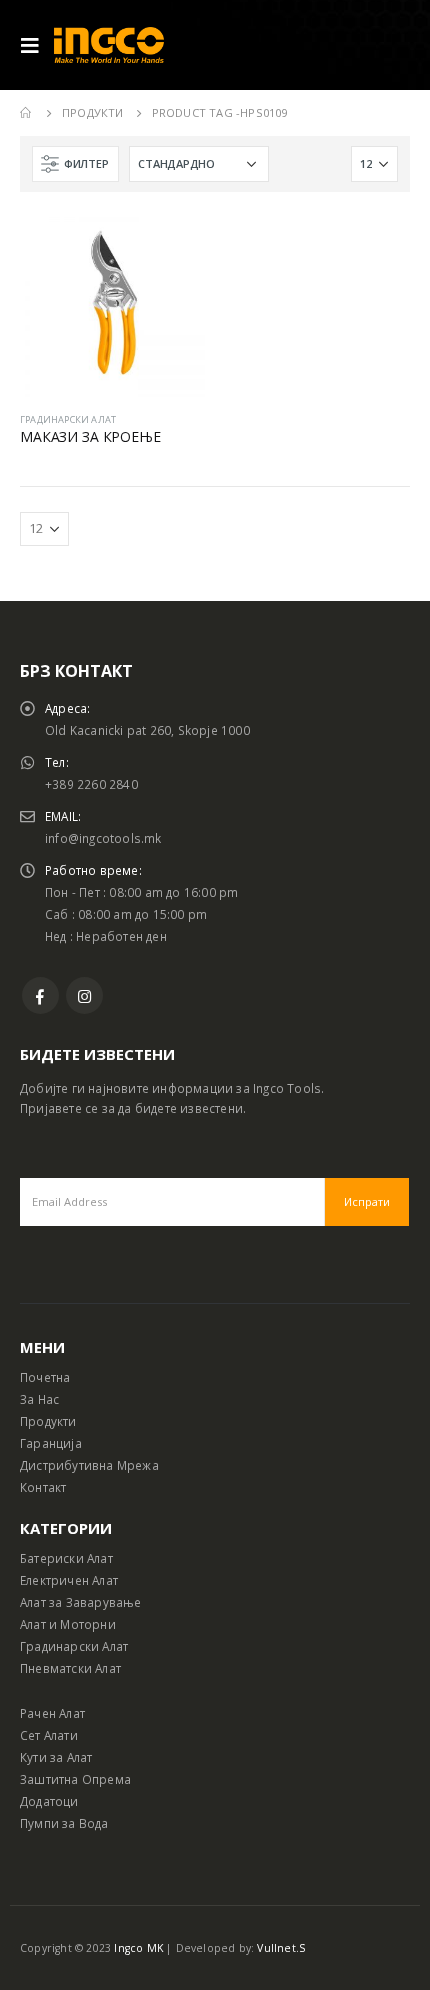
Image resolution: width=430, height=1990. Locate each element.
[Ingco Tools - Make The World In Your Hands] (109, 45)
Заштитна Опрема (75, 1779)
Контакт (43, 1487)
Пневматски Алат (70, 1668)
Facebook (40, 995)
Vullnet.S (281, 1948)
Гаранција (51, 1443)
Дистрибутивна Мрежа (89, 1465)
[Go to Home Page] (27, 113)
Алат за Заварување (81, 1602)
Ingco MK (138, 1948)
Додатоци (49, 1801)
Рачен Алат (52, 1713)
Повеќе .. (172, 245)
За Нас (39, 1399)
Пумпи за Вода (64, 1823)
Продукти (48, 1421)
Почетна (45, 1377)
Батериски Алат (66, 1558)
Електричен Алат (69, 1580)
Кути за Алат (56, 1757)
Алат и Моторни (68, 1624)
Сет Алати (49, 1735)
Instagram (84, 995)
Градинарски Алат (74, 1646)
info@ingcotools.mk (103, 838)
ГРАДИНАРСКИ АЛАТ (68, 419)
